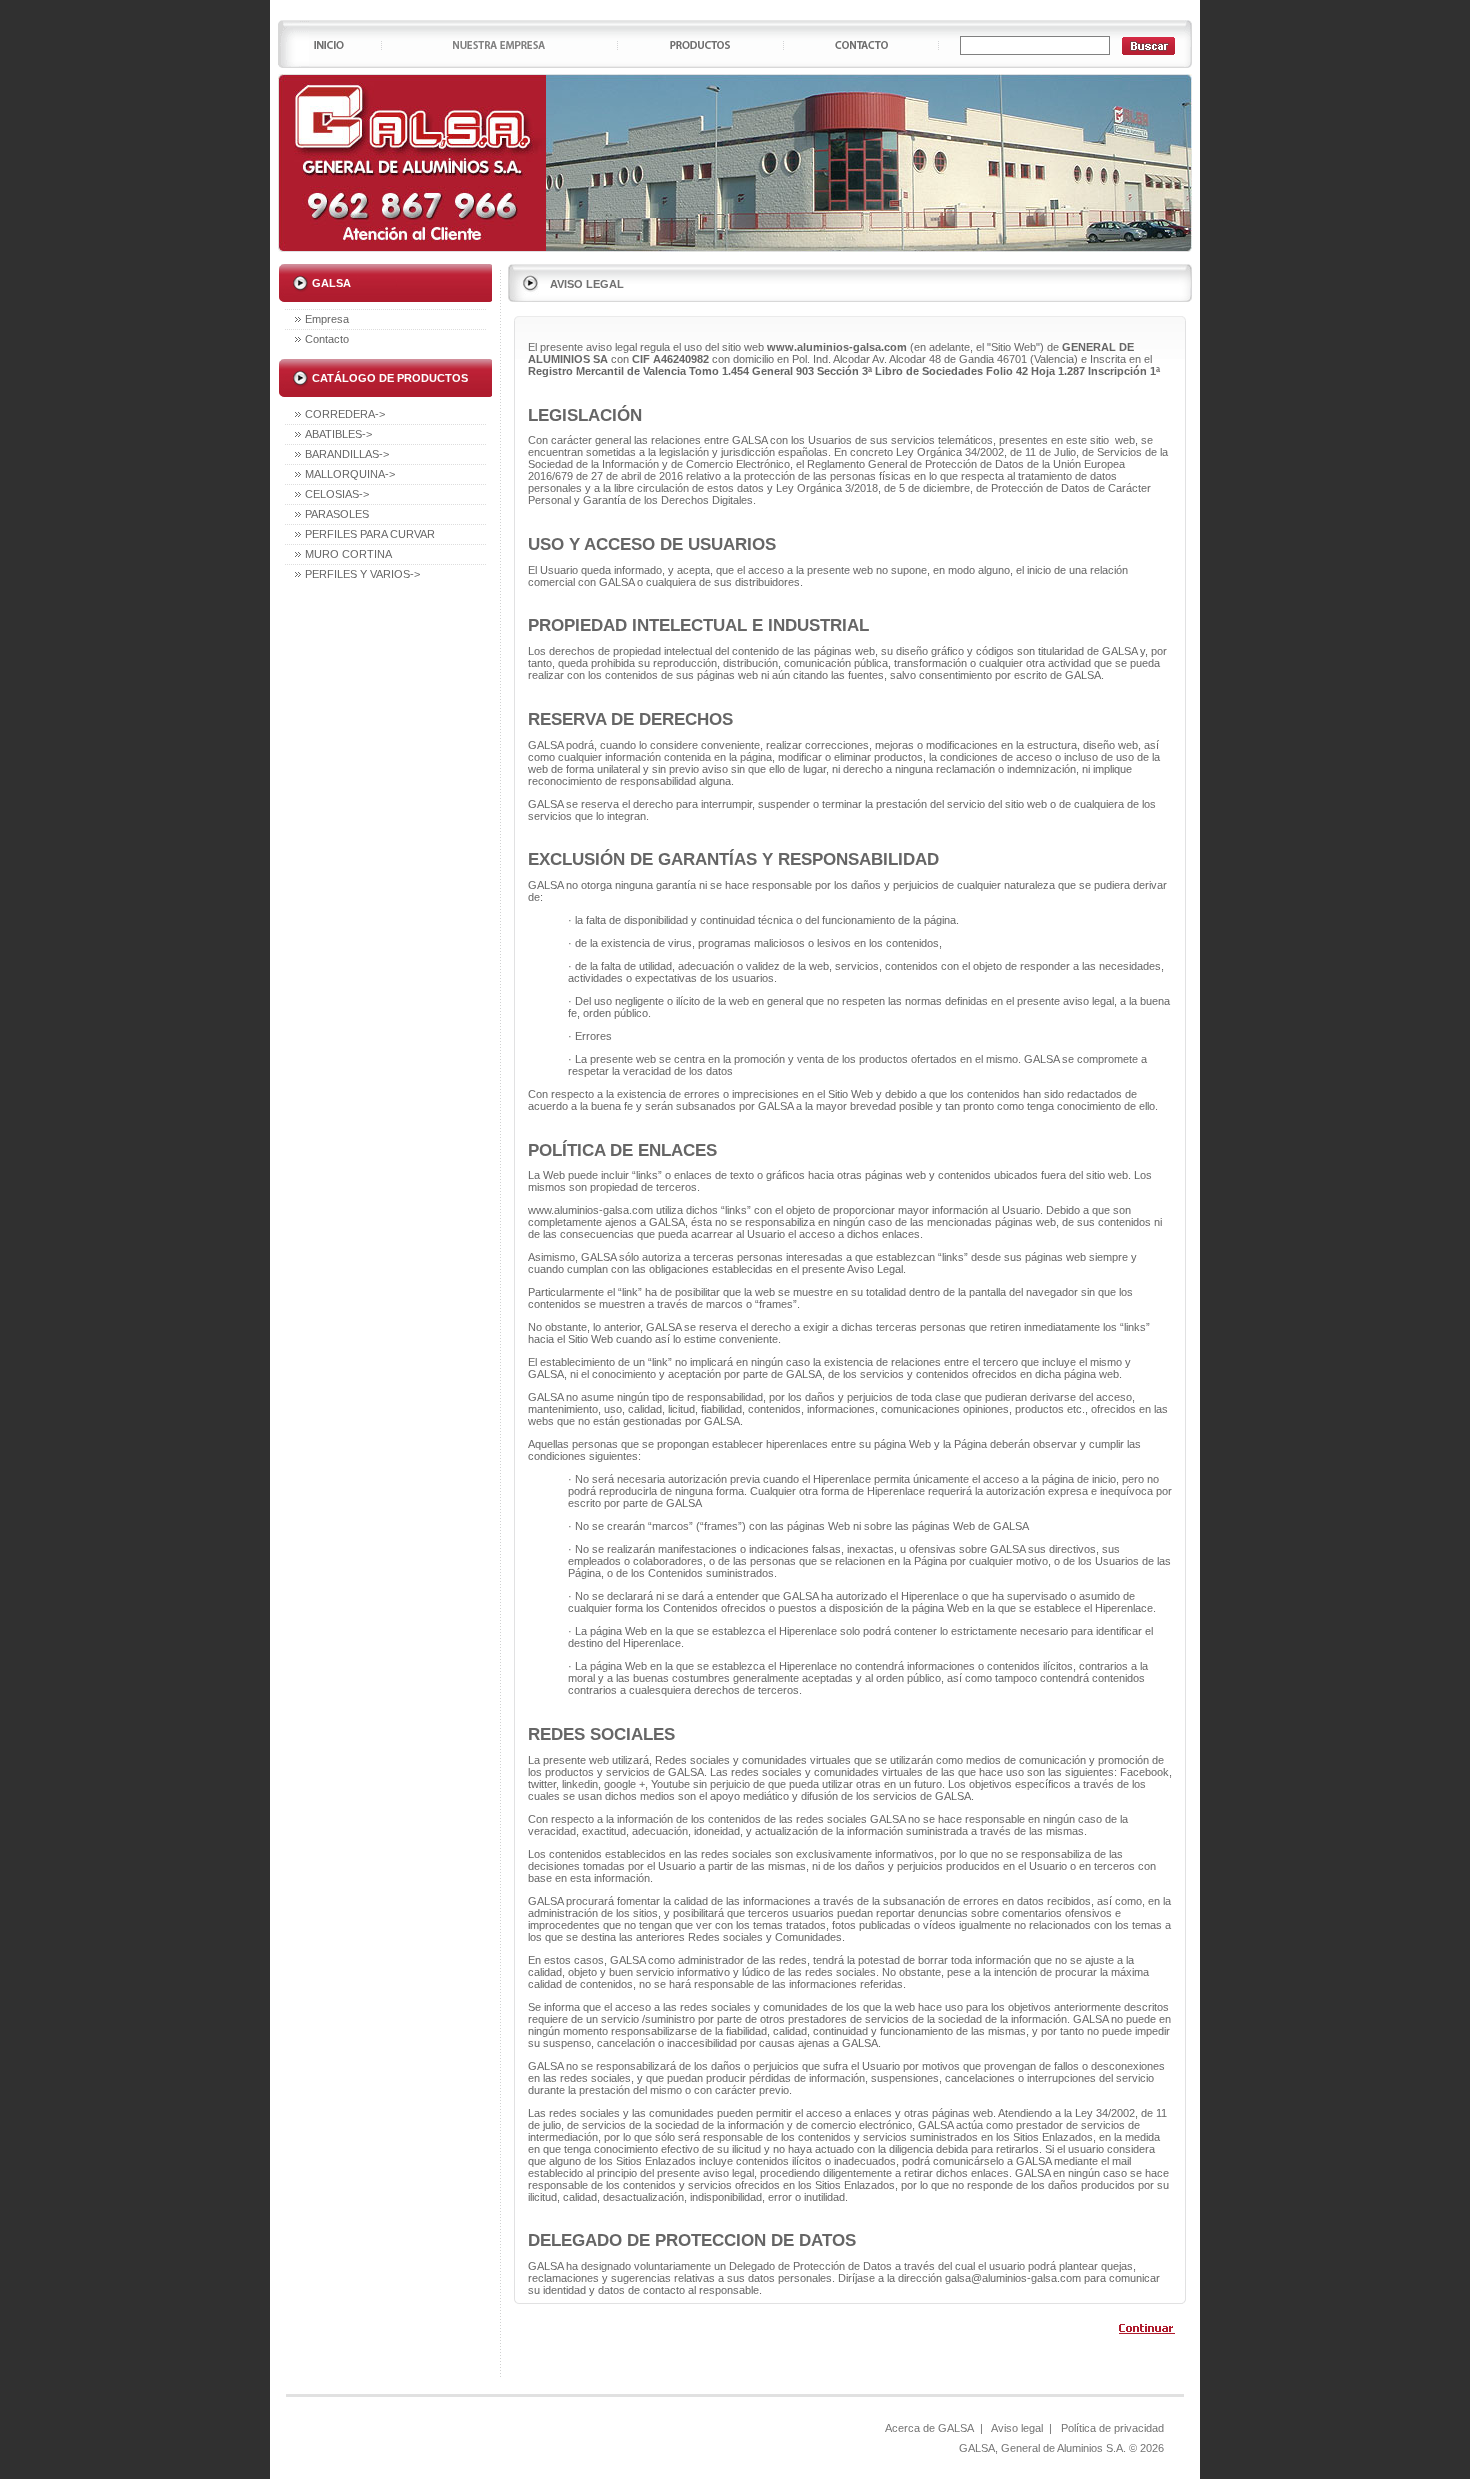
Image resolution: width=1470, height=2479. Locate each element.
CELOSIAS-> (337, 494)
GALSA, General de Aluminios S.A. (1042, 2448)
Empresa (327, 319)
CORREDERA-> (345, 414)
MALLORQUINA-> (350, 474)
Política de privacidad (1112, 2428)
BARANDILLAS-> (347, 454)
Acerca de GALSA (929, 2428)
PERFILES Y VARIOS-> (362, 574)
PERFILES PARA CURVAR (370, 534)
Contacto (327, 339)
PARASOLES (337, 514)
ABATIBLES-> (338, 434)
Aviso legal (1017, 2428)
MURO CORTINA (348, 554)
